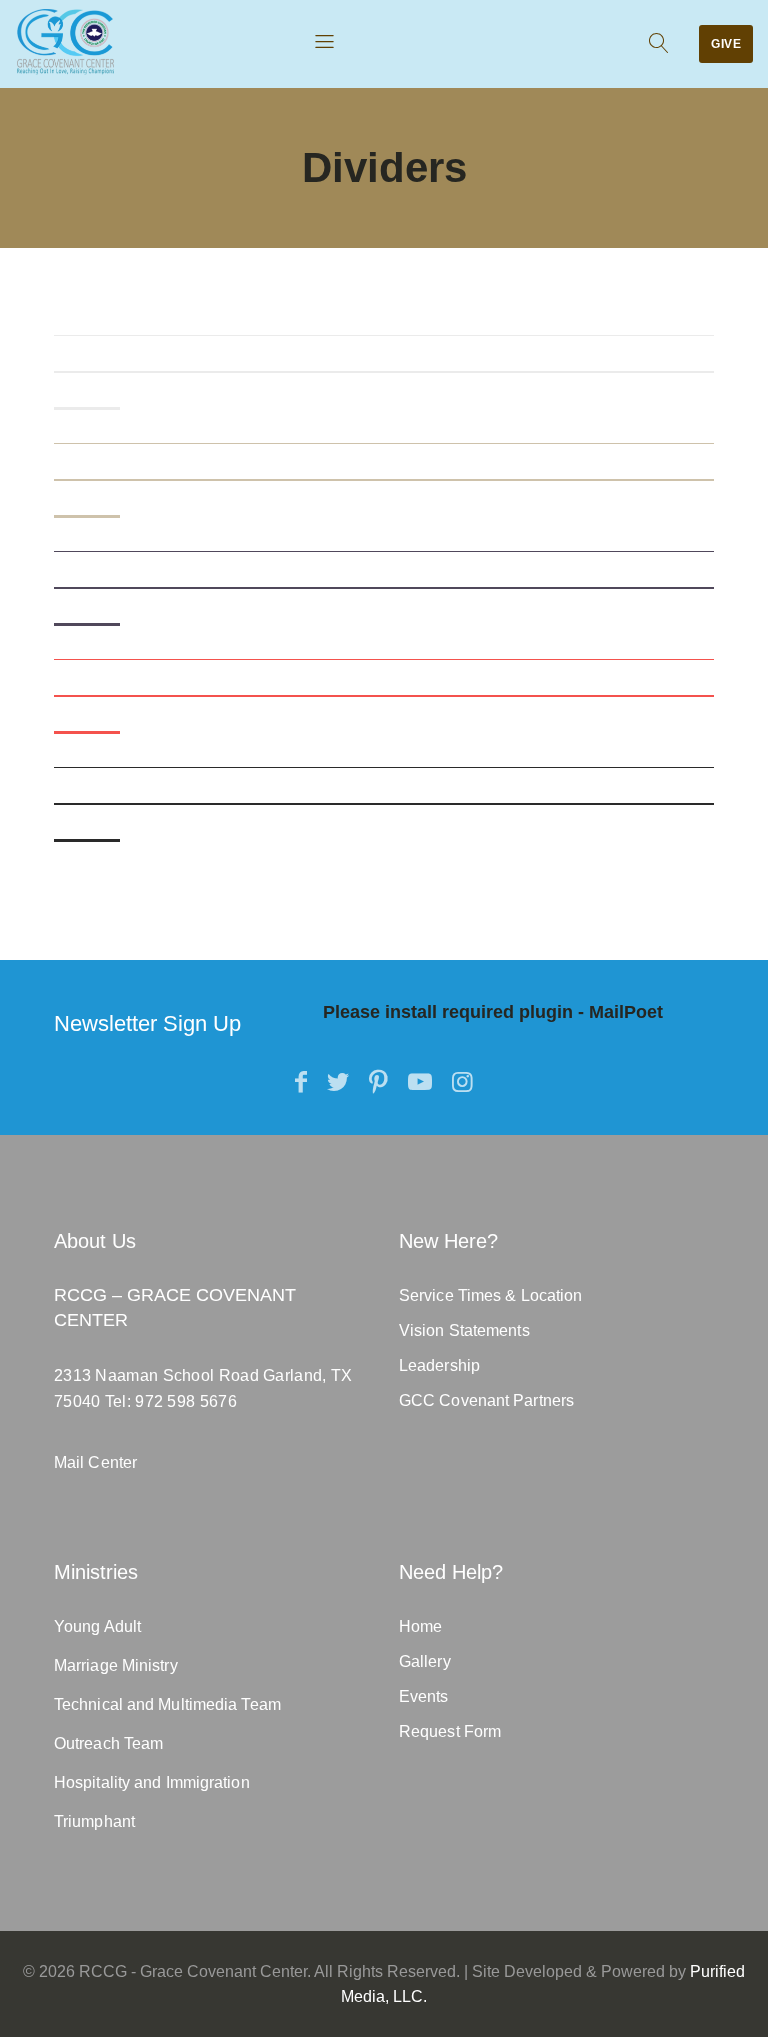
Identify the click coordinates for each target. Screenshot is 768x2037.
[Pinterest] (378, 1082)
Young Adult (97, 1626)
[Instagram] (462, 1082)
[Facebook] (301, 1082)
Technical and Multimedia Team (167, 1704)
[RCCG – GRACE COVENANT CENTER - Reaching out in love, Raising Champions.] (65, 41)
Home (420, 1626)
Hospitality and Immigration (152, 1782)
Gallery (425, 1661)
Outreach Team (108, 1743)
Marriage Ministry (116, 1665)
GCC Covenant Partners (486, 1400)
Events (424, 1696)
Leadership (439, 1365)
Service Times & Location (490, 1295)
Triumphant (94, 1821)
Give (726, 44)
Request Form (450, 1731)
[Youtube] (420, 1082)
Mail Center (95, 1462)
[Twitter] (338, 1082)
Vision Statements (464, 1330)
